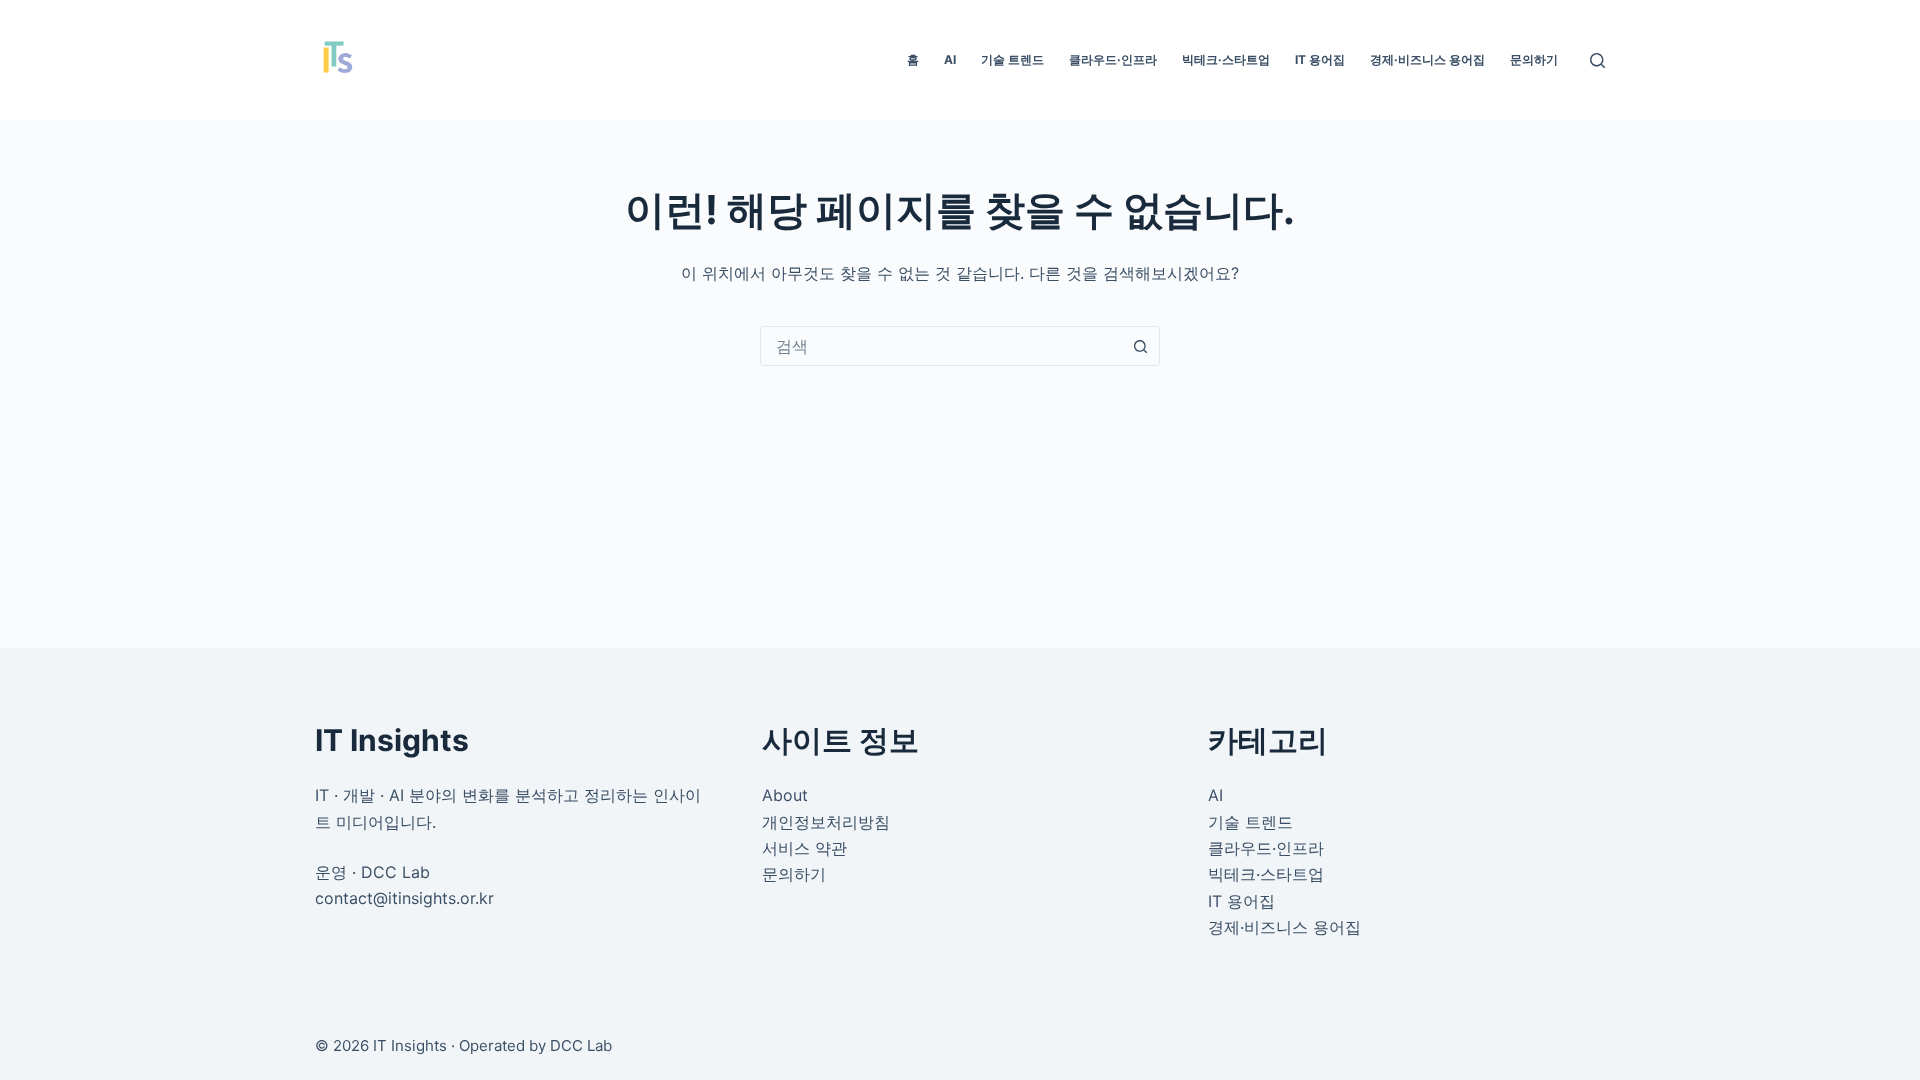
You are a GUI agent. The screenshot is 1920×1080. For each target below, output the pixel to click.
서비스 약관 (804, 848)
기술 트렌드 (1012, 59)
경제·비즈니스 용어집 (1427, 59)
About (785, 795)
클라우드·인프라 (1113, 59)
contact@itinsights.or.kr (404, 898)
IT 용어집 (1320, 59)
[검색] (1597, 60)
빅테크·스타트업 (1226, 59)
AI (950, 59)
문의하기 (1534, 59)
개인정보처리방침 (826, 822)
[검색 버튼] (1140, 346)
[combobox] (941, 346)
